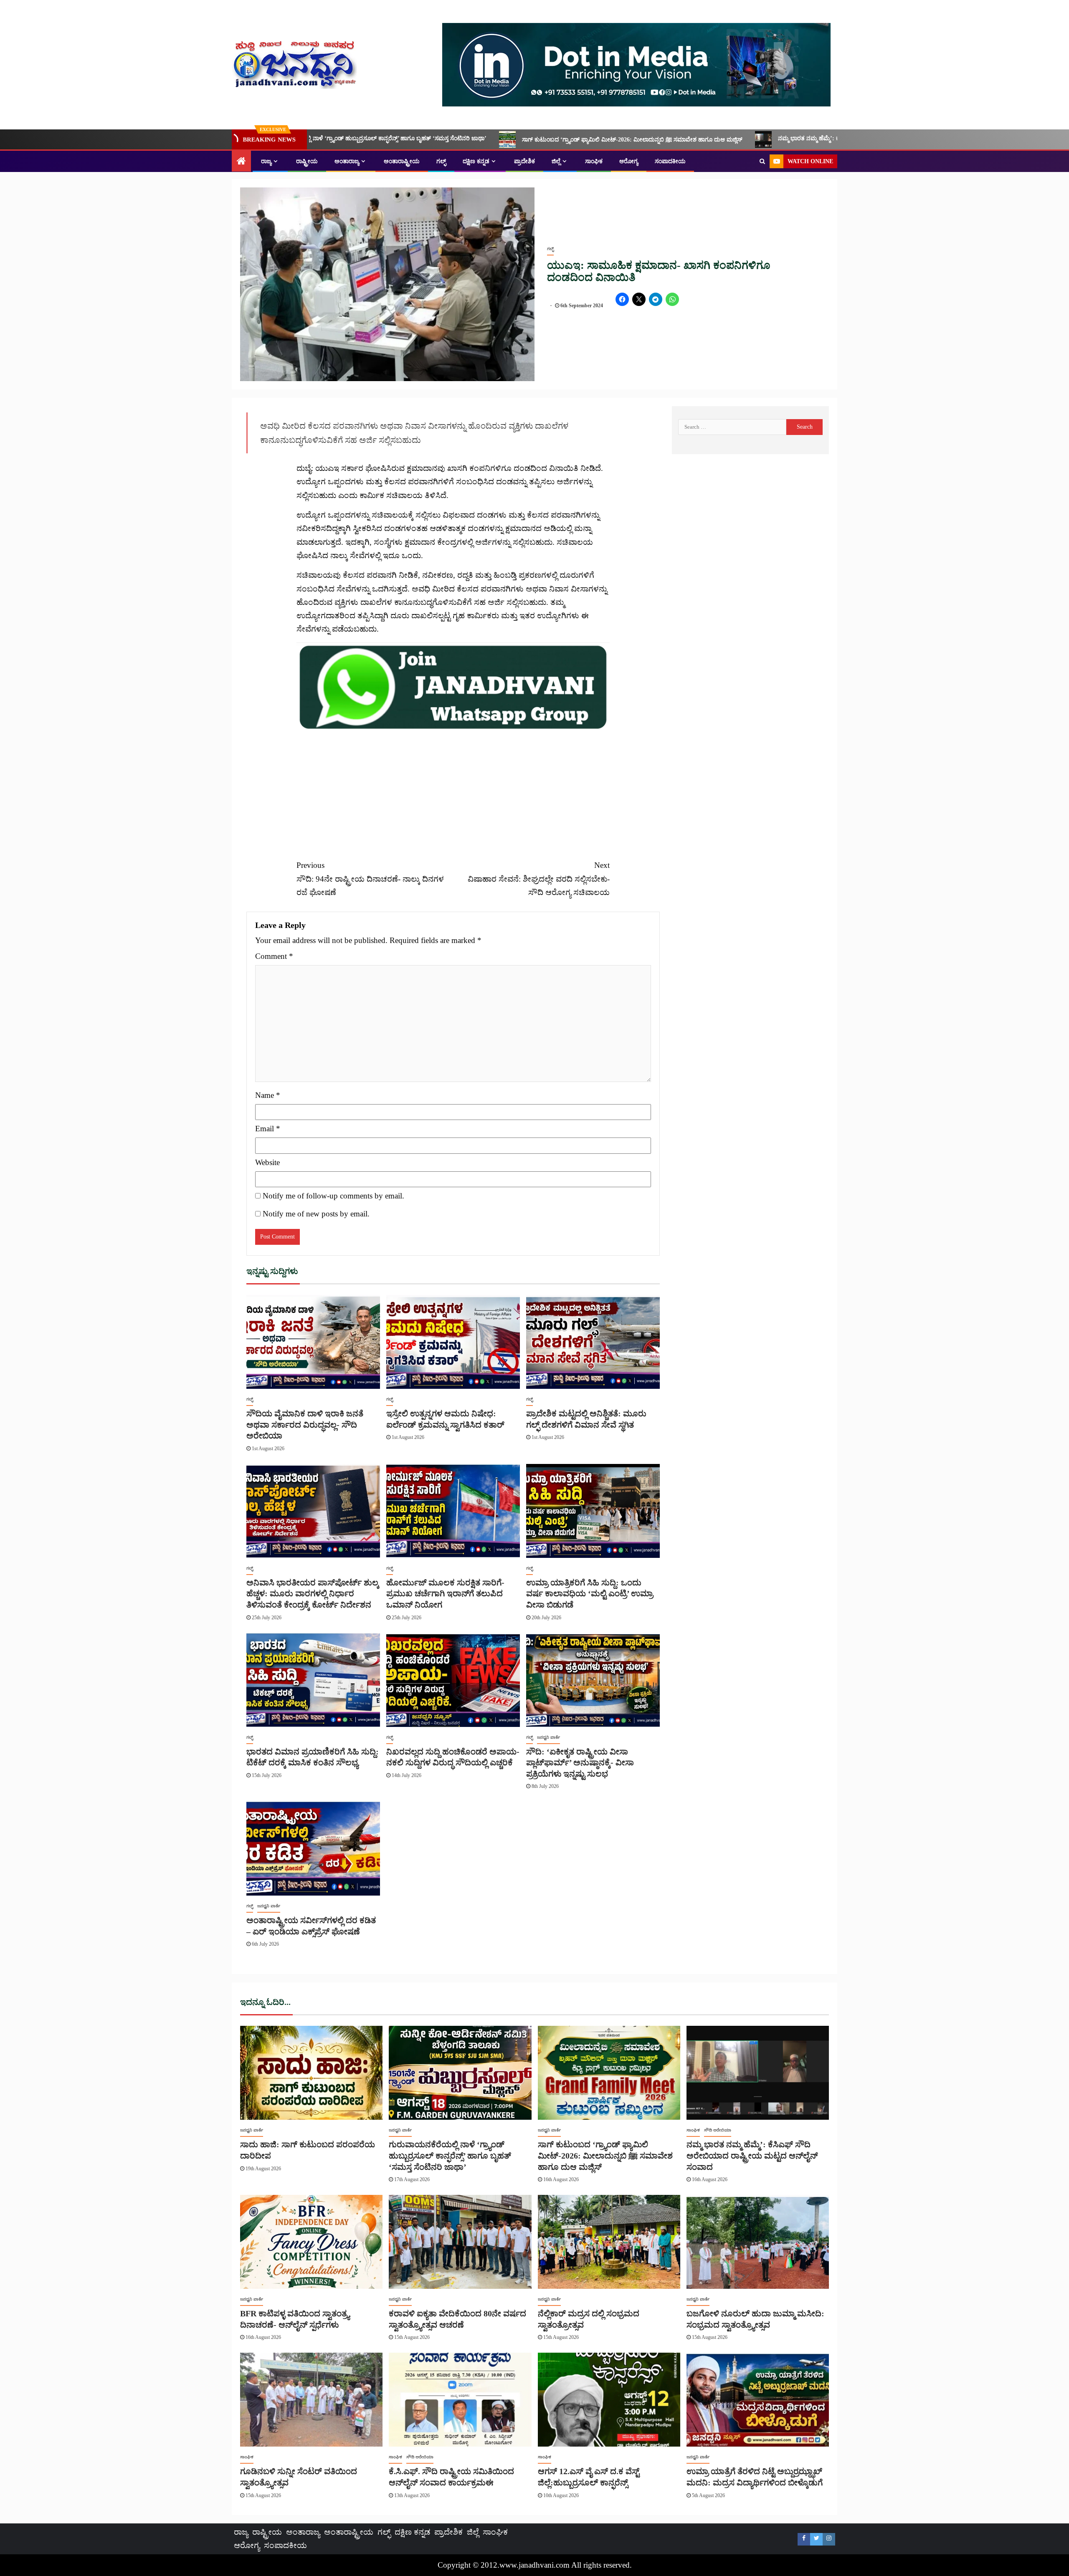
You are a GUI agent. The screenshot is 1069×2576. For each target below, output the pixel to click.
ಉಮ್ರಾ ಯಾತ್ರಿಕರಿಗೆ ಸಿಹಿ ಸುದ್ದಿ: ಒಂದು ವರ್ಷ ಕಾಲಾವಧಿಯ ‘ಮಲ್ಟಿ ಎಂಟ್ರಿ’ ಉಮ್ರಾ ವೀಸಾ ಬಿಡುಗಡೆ (590, 1594)
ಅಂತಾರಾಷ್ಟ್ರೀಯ (402, 161)
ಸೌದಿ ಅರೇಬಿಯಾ (718, 2130)
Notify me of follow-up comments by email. (333, 1196)
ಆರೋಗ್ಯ (629, 161)
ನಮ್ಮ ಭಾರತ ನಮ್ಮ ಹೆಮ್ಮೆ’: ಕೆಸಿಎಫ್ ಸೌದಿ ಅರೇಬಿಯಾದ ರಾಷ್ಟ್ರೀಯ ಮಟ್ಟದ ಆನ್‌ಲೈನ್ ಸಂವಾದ (651, 138)
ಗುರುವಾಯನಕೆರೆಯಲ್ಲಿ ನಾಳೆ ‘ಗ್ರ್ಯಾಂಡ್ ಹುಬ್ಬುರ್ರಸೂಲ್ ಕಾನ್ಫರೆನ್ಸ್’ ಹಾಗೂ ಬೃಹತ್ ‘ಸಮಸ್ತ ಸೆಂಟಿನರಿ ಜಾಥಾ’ (450, 2155)
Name (268, 1095)
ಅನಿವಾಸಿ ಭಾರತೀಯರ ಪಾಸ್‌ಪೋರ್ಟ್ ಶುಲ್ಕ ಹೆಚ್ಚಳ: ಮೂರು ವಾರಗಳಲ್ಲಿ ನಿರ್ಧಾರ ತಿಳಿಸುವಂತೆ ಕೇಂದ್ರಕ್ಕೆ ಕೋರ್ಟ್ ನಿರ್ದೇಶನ (313, 1594)
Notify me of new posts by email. (316, 1214)
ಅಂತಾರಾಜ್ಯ (347, 161)
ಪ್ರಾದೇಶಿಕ (524, 161)
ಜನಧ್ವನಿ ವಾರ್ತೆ (548, 1737)
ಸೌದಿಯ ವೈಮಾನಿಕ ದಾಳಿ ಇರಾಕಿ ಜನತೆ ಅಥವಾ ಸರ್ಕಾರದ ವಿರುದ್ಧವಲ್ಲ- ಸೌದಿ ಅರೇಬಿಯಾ (305, 1425)
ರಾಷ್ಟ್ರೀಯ (307, 161)
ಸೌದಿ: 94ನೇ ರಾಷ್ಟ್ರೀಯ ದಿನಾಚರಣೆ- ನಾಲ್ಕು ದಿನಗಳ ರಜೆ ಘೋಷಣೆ (370, 879)
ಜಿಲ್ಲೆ (556, 161)
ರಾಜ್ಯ (266, 161)
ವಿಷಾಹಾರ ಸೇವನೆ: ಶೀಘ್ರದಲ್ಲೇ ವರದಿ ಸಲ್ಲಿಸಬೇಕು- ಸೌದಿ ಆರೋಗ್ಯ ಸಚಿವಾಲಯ (539, 879)
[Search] (762, 162)
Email (268, 1129)
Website (267, 1162)
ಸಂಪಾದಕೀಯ (670, 161)
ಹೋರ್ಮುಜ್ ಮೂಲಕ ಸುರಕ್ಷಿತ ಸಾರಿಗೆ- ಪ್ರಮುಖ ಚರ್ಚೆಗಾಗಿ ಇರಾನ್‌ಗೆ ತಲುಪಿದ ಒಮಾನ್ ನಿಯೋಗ (445, 1594)
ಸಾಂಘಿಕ (594, 161)
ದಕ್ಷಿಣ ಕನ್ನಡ (476, 161)
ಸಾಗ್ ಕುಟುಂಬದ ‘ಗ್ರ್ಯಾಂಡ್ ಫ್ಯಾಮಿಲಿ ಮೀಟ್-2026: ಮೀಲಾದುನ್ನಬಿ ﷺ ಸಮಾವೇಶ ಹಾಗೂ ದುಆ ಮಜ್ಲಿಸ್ (405, 140)
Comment (274, 956)
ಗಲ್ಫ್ (441, 161)
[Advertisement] (453, 790)
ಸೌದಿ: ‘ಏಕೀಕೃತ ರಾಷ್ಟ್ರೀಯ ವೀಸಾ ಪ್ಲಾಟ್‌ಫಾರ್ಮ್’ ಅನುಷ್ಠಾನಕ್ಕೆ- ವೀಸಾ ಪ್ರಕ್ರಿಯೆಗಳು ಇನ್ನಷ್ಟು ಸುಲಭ (580, 1763)
